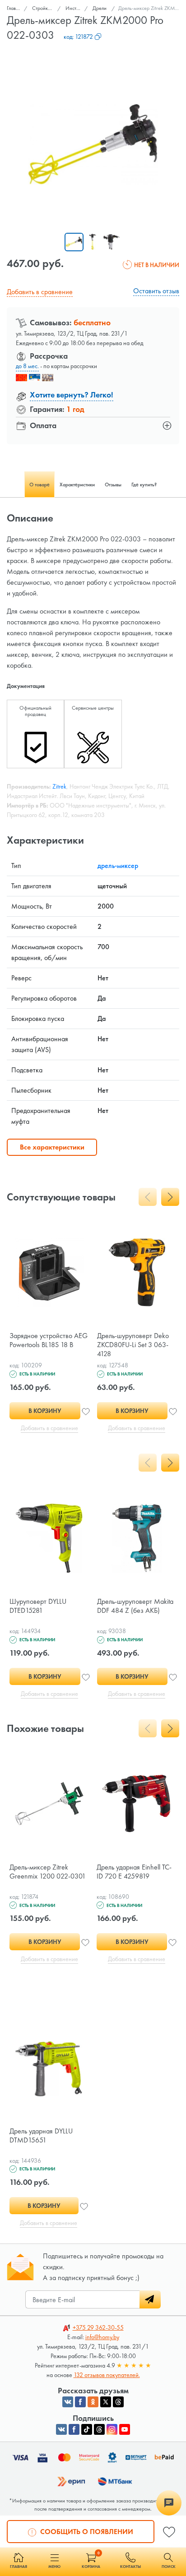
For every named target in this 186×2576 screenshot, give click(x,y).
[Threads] (99, 2429)
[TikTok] (87, 2429)
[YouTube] (125, 2429)
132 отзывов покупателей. (107, 2375)
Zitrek (59, 786)
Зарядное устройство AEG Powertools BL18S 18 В (49, 1340)
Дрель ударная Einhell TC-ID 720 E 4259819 (134, 1872)
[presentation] (148, 1197)
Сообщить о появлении (86, 2532)
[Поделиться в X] (106, 2402)
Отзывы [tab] (113, 485)
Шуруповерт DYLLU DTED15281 (38, 1606)
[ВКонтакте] (61, 2429)
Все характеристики (52, 1147)
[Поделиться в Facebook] (80, 2402)
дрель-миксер (118, 866)
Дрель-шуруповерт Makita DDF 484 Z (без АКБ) (135, 1606)
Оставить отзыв (156, 291)
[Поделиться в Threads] (118, 2402)
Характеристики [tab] (77, 485)
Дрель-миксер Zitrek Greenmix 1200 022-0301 (48, 1872)
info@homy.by (102, 2337)
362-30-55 (98, 2327)
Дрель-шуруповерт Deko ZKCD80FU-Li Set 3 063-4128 (133, 1345)
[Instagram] (112, 2429)
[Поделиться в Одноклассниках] (93, 2402)
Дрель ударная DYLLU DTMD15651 (41, 2135)
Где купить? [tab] (144, 485)
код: (78, 37)
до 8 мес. (27, 366)
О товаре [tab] (40, 485)
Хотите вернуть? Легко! (72, 395)
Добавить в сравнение (40, 292)
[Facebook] (74, 2429)
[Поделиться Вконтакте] (68, 2402)
